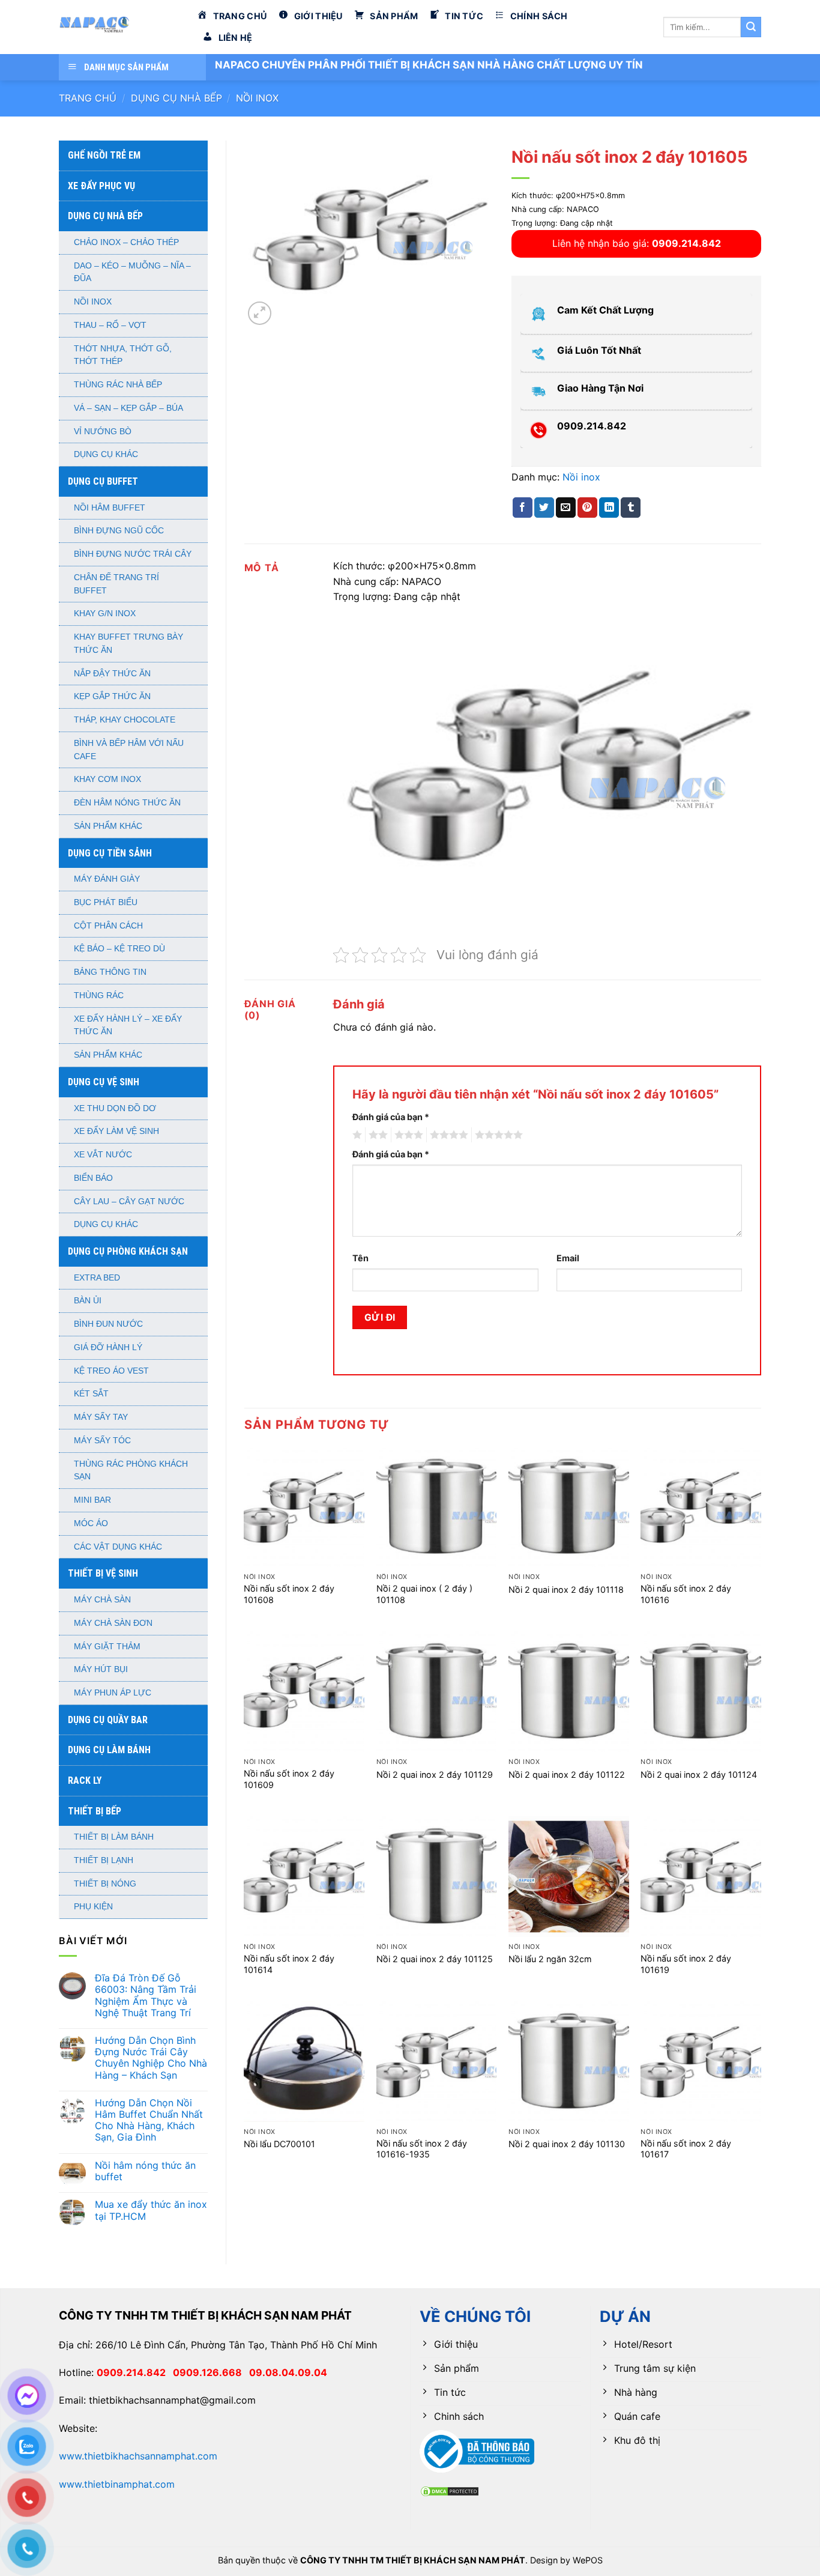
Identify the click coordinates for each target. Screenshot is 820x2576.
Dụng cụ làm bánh (109, 1750)
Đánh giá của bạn (391, 1117)
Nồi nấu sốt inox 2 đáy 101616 (686, 1594)
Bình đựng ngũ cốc (119, 531)
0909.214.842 (135, 2372)
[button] (260, 313)
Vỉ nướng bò (103, 432)
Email (568, 1258)
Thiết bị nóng (105, 1884)
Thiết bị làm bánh (114, 1837)
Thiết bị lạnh (104, 1860)
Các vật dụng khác (118, 1547)
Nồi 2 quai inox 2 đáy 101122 (567, 1774)
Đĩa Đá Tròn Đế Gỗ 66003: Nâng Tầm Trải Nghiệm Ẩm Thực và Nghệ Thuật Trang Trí (146, 1996)
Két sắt (91, 1394)
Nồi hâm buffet (110, 508)
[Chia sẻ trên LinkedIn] (609, 508)
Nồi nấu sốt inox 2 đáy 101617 (686, 2149)
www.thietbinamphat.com (117, 2484)
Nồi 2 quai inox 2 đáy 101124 (699, 1774)
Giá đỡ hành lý (108, 1347)
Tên (360, 1258)
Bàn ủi (88, 1301)
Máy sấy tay (101, 1417)
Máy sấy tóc (102, 1441)
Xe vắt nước (103, 1155)
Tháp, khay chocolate (125, 720)
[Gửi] (751, 27)
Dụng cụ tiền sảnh (110, 853)
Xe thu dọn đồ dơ (115, 1108)
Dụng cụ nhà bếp (176, 98)
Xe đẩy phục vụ (101, 186)
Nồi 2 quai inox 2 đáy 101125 (435, 1959)
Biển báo (93, 1178)
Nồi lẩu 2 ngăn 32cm (550, 1959)
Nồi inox (257, 98)
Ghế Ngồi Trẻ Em (104, 155)
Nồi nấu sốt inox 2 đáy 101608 (289, 1594)
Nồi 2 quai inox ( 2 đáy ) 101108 (424, 1594)
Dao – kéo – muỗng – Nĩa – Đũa (132, 272)
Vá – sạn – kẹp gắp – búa (128, 408)
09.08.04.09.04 (288, 2372)
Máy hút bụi (101, 1669)
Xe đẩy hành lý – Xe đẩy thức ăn (128, 1026)
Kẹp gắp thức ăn (112, 696)
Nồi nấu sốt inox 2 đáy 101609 (289, 1779)
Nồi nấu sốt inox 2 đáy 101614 (289, 1964)
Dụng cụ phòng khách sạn (128, 1251)
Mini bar (92, 1500)
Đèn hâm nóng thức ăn (127, 803)
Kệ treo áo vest (111, 1371)
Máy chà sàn (102, 1600)
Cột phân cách (108, 926)
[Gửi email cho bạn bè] (566, 508)
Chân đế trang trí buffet (116, 584)
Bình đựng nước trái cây (133, 554)
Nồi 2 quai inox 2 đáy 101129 (435, 1774)
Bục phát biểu (106, 902)
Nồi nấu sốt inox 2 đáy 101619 (686, 1964)
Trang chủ (88, 98)
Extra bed (97, 1278)
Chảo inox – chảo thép (126, 242)
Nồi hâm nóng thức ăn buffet (145, 2171)
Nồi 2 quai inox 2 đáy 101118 (566, 1590)
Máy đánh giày (107, 879)
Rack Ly (85, 1780)
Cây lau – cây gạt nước (129, 1202)
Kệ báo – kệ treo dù (119, 949)
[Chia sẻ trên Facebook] (523, 508)
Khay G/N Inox (105, 614)
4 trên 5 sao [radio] (447, 1135)
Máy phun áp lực (113, 1693)
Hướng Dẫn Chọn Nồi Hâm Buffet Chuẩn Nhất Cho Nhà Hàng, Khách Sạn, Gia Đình (149, 2120)
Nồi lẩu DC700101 (279, 2144)
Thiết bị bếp (95, 1811)
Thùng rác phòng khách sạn (131, 1471)
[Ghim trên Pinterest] (587, 508)
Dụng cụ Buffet (103, 481)
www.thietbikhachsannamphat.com (138, 2456)
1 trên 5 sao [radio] (356, 1135)
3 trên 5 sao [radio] (407, 1135)
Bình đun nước (108, 1324)
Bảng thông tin (110, 972)
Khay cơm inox (107, 779)
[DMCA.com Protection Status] (450, 2490)
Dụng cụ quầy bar (108, 1720)
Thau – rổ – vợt (110, 325)
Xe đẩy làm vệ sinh (116, 1131)
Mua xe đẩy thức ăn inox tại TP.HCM (151, 2210)
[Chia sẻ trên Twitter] (544, 508)
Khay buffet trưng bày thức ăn (128, 644)
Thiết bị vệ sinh (103, 1573)
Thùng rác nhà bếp (118, 385)
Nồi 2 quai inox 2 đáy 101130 (567, 2144)
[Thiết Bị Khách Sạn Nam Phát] (119, 27)
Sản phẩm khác (108, 826)
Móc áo (91, 1523)
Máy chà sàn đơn (113, 1623)
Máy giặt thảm (107, 1647)
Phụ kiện (93, 1907)
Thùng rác (99, 996)
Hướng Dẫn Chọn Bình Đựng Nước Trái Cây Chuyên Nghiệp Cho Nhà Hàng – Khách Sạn (151, 2058)
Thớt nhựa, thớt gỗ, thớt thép (123, 355)
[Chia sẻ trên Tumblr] (631, 508)
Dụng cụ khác (106, 454)
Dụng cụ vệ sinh (104, 1082)
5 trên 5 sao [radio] (497, 1135)
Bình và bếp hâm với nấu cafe (129, 750)
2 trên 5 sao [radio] (376, 1135)
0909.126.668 (211, 2372)
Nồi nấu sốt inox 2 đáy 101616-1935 (422, 2149)
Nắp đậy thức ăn (112, 674)
